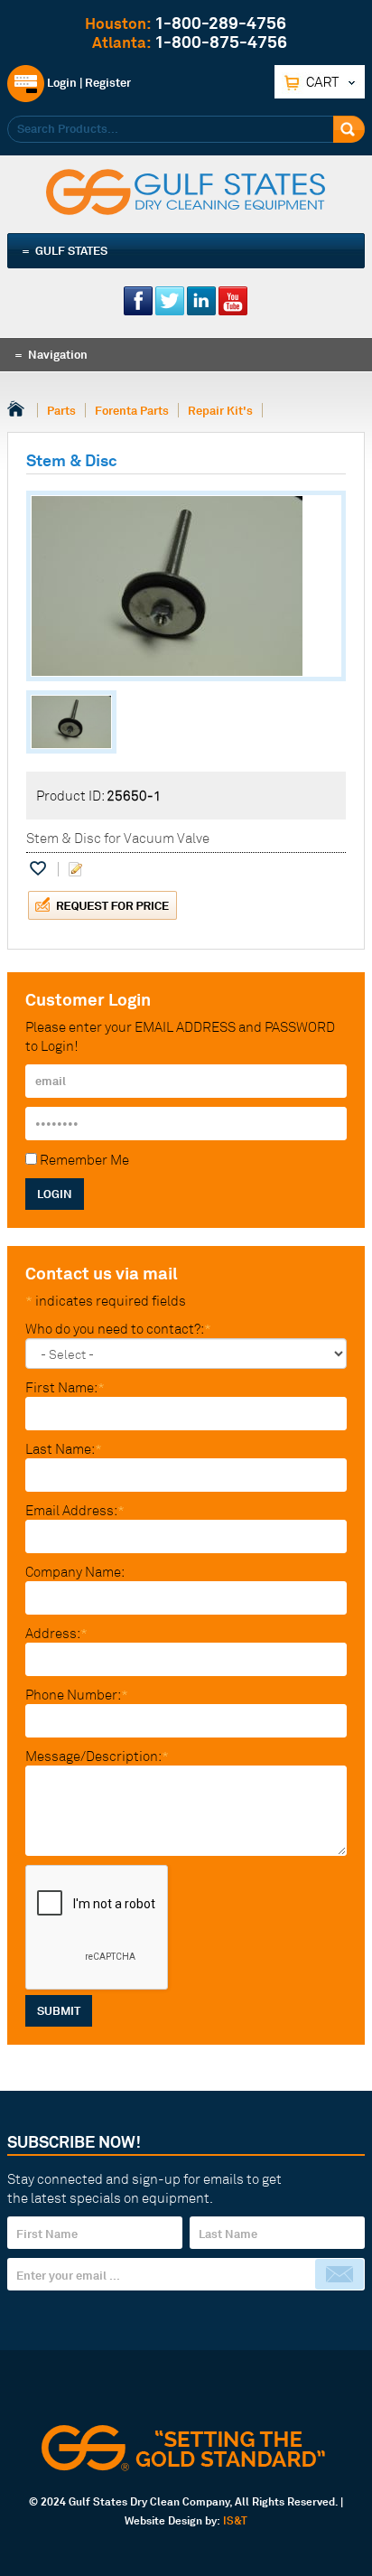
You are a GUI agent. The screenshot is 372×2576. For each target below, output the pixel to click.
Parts (61, 410)
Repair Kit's (220, 410)
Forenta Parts (132, 410)
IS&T (235, 2520)
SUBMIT (59, 2010)
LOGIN (55, 1194)
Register (108, 82)
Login (60, 82)
